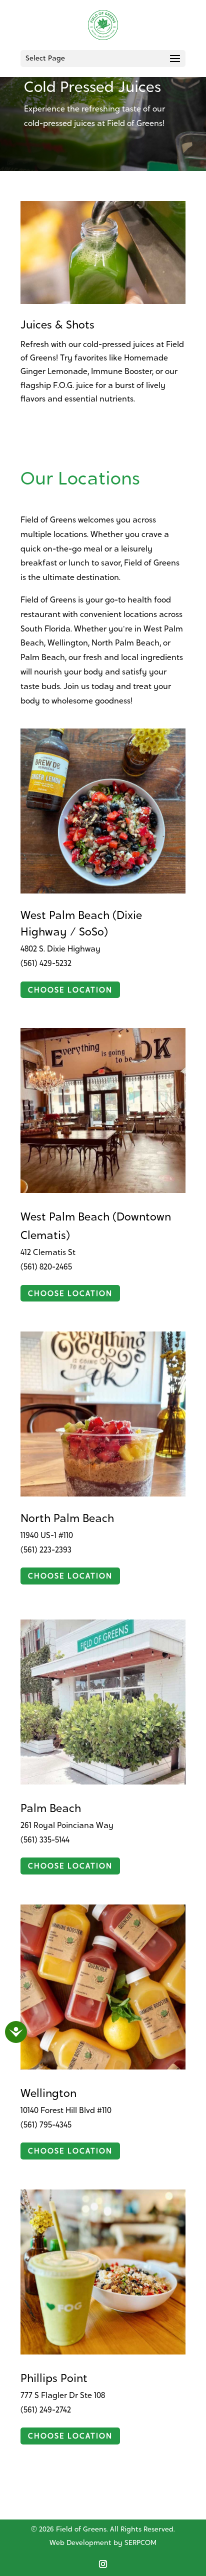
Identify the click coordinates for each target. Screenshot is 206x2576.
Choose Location (70, 991)
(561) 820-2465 (46, 1267)
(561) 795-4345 (46, 2125)
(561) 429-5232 (46, 964)
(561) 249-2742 (46, 2410)
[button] (175, 65)
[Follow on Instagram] (103, 2564)
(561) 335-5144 (45, 1840)
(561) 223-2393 (46, 1550)
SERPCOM (140, 2543)
